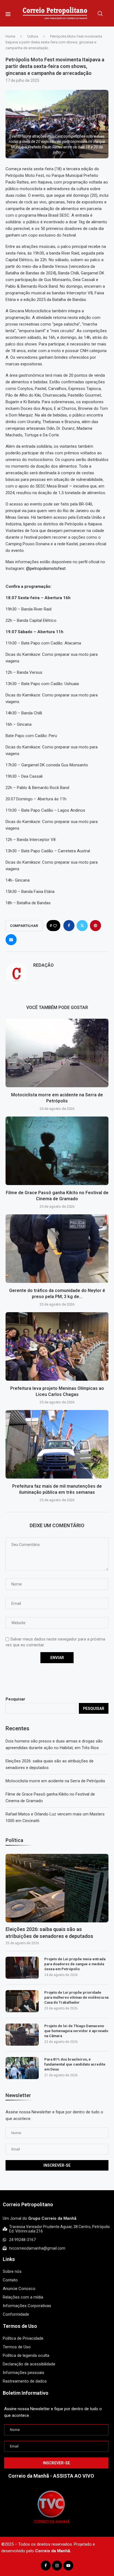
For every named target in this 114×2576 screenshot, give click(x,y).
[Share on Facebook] (69, 926)
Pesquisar (15, 1699)
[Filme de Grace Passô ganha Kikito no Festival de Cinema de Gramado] (57, 1151)
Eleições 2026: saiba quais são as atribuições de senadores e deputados (49, 1933)
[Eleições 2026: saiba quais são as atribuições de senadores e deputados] (57, 1888)
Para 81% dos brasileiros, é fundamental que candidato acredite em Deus (75, 2064)
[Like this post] (55, 926)
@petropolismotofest (46, 568)
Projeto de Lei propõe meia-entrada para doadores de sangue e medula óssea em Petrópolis (75, 1964)
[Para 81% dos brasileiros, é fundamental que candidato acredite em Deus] (22, 2068)
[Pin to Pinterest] (95, 926)
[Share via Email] (11, 940)
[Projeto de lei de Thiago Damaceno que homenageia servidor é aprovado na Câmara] (22, 2035)
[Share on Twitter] (82, 926)
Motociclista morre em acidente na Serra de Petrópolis (55, 1781)
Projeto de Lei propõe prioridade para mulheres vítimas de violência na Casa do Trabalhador (76, 1997)
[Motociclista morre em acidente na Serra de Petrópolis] (57, 1053)
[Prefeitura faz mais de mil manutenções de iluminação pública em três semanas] (57, 1444)
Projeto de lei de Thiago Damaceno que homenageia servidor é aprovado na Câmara (76, 2031)
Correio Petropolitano (28, 2204)
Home (10, 36)
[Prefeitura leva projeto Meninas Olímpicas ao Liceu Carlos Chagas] (57, 1346)
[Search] (100, 14)
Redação (43, 965)
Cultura (33, 36)
